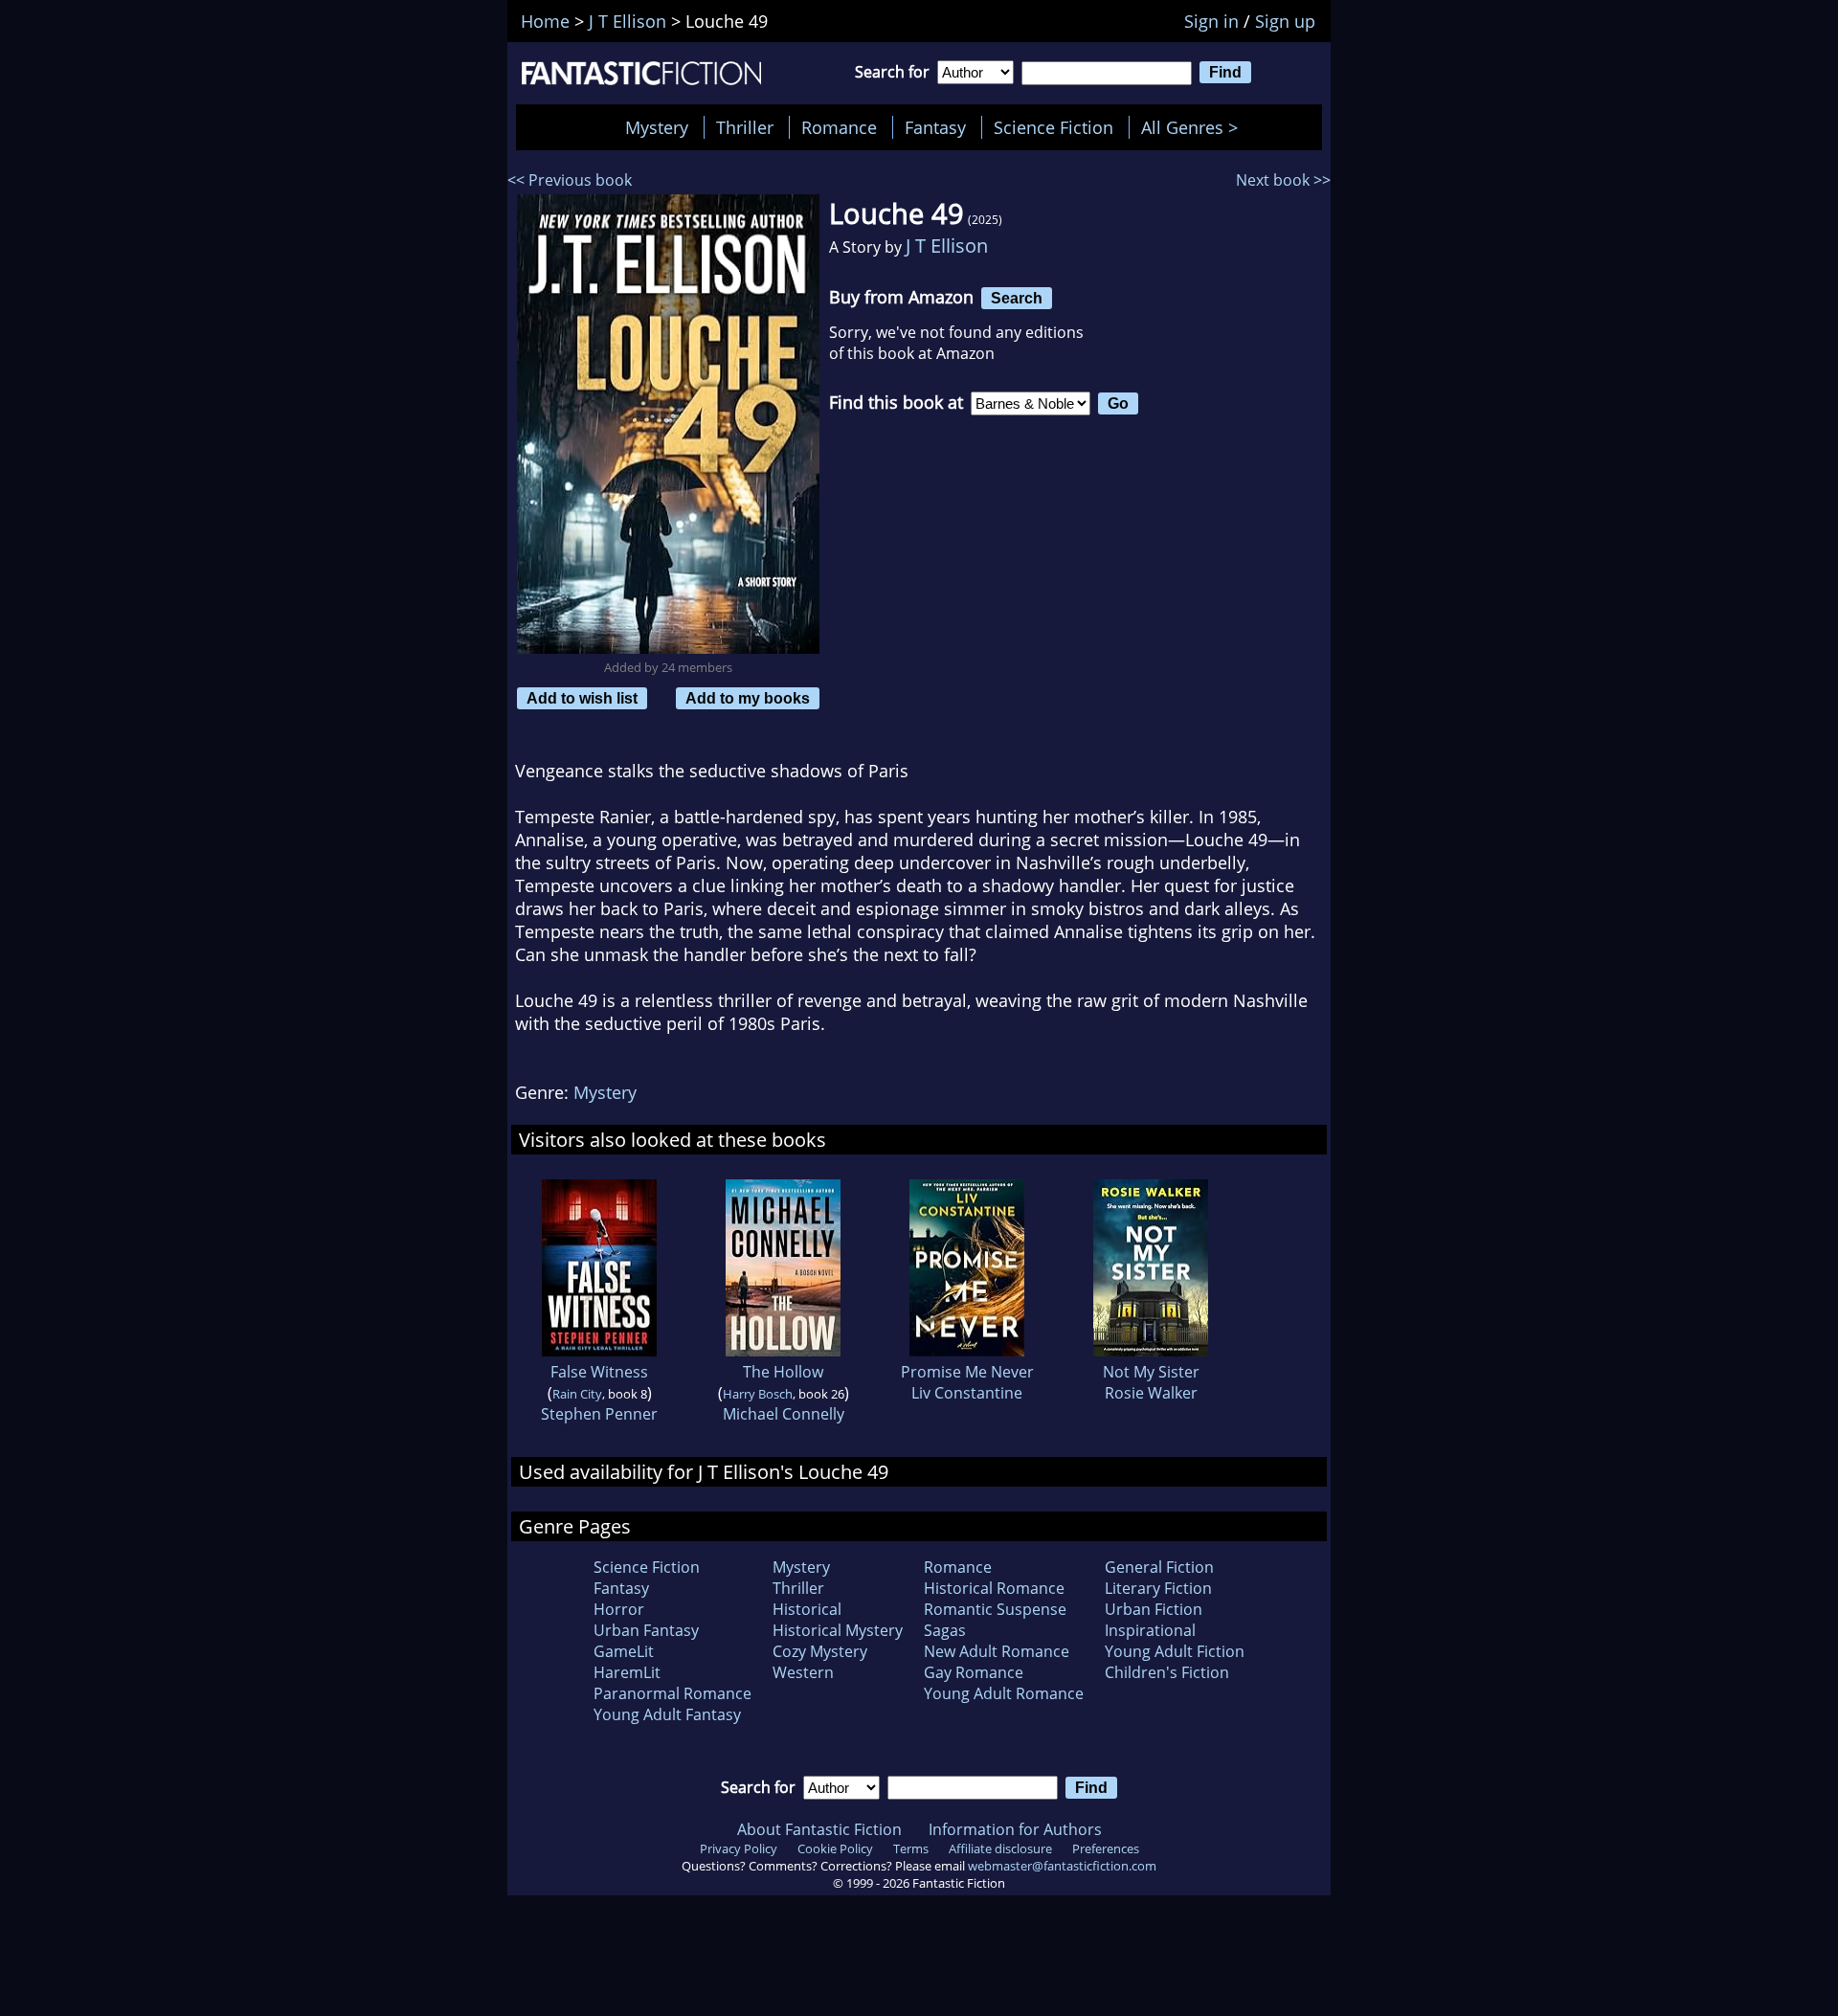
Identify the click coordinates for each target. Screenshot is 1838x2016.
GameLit (624, 1651)
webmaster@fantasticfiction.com (1062, 1866)
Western (803, 1672)
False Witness (599, 1372)
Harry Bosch (758, 1394)
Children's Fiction (1167, 1672)
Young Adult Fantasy (667, 1714)
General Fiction (1159, 1567)
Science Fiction (1053, 127)
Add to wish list (582, 698)
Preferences (1106, 1848)
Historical (807, 1609)
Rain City (577, 1394)
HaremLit (627, 1672)
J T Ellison (947, 246)
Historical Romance (994, 1588)
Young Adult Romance (1004, 1693)
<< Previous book (570, 180)
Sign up (1285, 21)
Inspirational (1150, 1630)
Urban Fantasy (646, 1630)
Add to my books (748, 698)
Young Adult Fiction (1175, 1651)
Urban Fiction (1154, 1609)
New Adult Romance (997, 1651)
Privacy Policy (739, 1848)
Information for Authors (1015, 1829)
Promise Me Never (967, 1372)
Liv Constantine (967, 1393)
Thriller (745, 127)
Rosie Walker (1151, 1393)
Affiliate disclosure (1000, 1848)
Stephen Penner (599, 1414)
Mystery (657, 127)
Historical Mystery (838, 1630)
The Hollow (783, 1372)
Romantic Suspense (995, 1609)
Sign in (1211, 21)
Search (1017, 298)
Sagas (945, 1630)
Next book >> (1283, 180)
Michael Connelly (784, 1414)
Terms (911, 1848)
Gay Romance (974, 1672)
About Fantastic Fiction (819, 1829)
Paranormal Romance (672, 1693)
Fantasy (935, 127)
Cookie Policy (835, 1848)
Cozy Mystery (820, 1651)
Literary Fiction (1158, 1588)
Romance (839, 127)
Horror (619, 1609)
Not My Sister (1151, 1372)
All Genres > (1194, 127)
